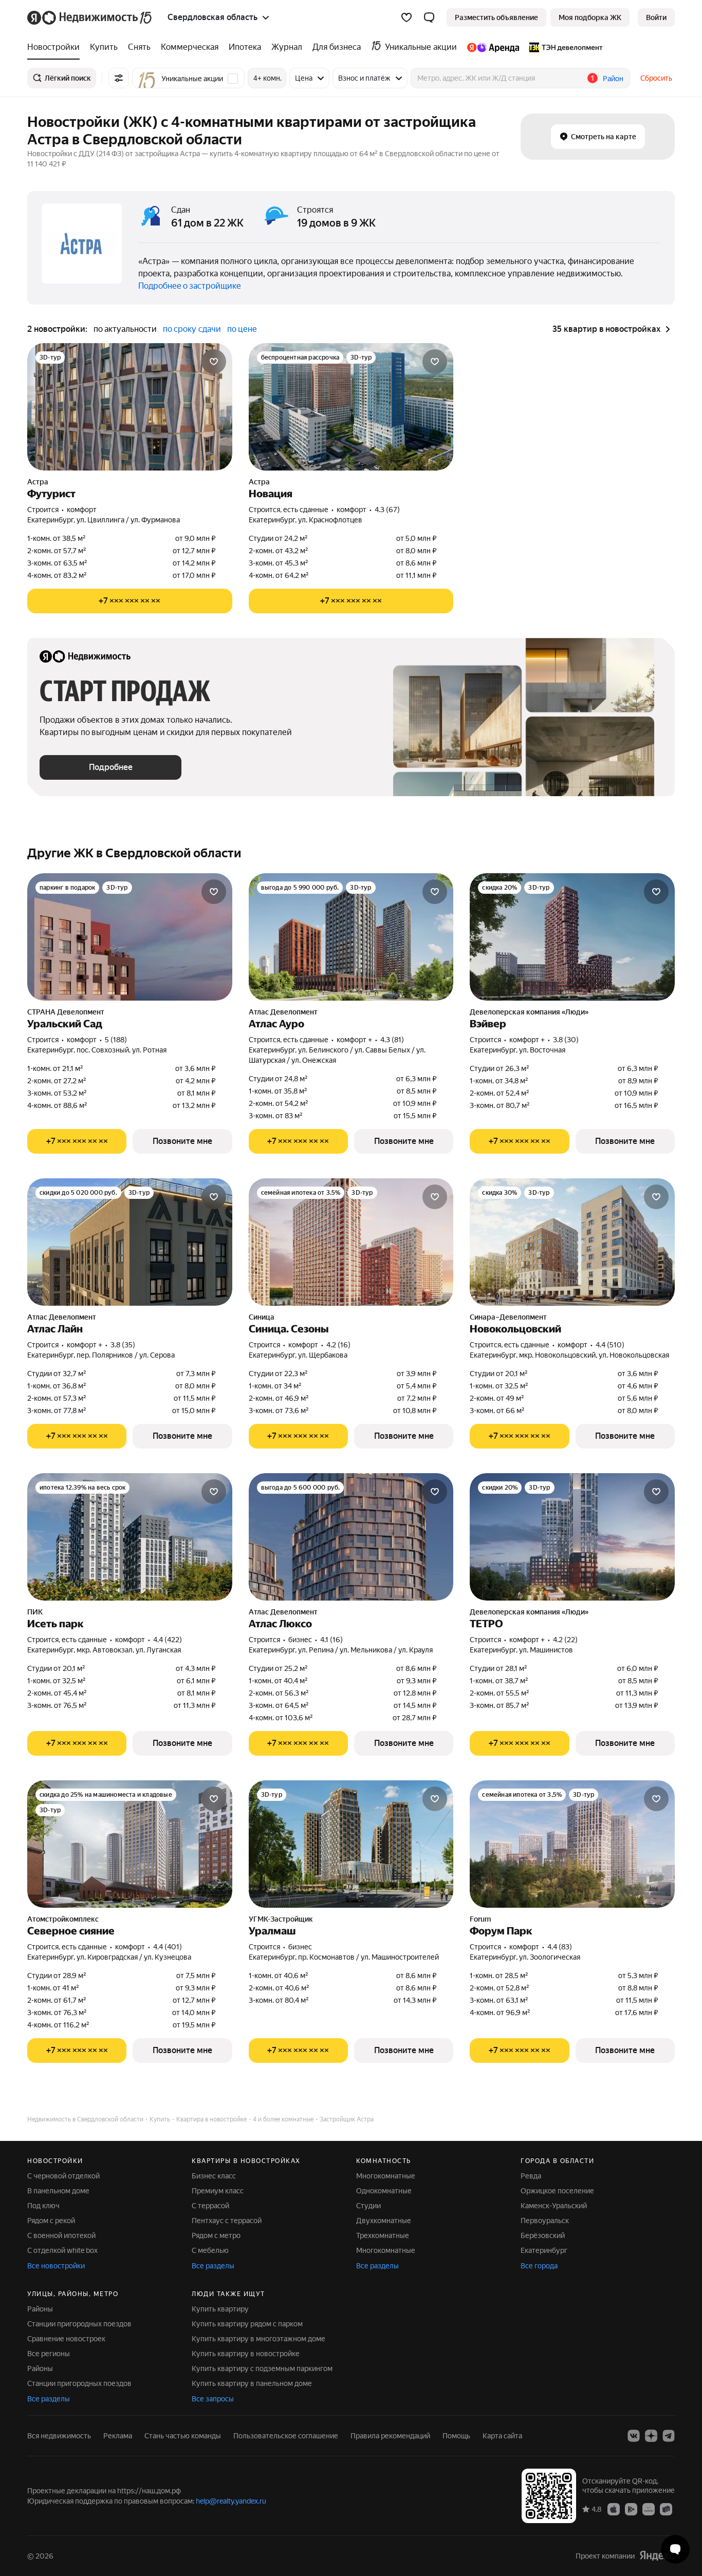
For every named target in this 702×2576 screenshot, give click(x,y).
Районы (40, 2309)
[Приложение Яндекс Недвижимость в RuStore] (666, 2509)
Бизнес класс (214, 2176)
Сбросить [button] (656, 78)
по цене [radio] (242, 329)
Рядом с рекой (51, 2221)
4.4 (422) (168, 1640)
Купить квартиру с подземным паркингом (262, 2368)
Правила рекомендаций (390, 2436)
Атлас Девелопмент (283, 1012)
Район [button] (613, 79)
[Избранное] (407, 17)
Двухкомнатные (384, 2221)
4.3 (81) (392, 1040)
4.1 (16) (331, 1640)
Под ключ (43, 2206)
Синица (262, 1317)
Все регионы (49, 2354)
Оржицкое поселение (557, 2191)
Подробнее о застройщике (190, 286)
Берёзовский (543, 2235)
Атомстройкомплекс (63, 1919)
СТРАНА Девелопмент (66, 1012)
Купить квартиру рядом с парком (247, 2324)
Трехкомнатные (383, 2235)
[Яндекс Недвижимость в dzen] (651, 2436)
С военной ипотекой (61, 2235)
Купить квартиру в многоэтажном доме (258, 2339)
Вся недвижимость (59, 2436)
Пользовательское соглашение (286, 2436)
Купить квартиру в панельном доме (252, 2383)
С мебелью (210, 2250)
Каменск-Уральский (554, 2206)
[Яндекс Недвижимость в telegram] (669, 2436)
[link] (656, 17)
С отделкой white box (62, 2250)
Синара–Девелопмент (508, 1317)
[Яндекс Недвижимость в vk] (634, 2436)
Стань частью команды (183, 2436)
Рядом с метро (216, 2235)
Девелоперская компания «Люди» (529, 1012)
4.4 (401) (168, 1947)
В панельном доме (58, 2191)
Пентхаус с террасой (227, 2221)
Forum (480, 1919)
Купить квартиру (220, 2309)
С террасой (210, 2206)
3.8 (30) (566, 1040)
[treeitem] (56, 47)
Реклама (118, 2436)
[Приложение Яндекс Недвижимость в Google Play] (631, 2509)
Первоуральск (545, 2221)
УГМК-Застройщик (281, 1919)
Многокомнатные (386, 2176)
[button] (429, 17)
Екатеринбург (544, 2250)
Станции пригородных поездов (79, 2324)
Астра (38, 482)
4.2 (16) (338, 1345)
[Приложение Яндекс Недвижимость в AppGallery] (649, 2509)
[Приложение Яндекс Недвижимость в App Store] (614, 2509)
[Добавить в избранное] (214, 362)
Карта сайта (502, 2436)
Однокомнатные (384, 2191)
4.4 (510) (610, 1345)
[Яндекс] (657, 2556)
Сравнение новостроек (66, 2339)
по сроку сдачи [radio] (192, 329)
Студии (368, 2206)
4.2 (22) (565, 1640)
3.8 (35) (123, 1345)
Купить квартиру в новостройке (246, 2354)
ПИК (35, 1612)
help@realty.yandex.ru (231, 2501)
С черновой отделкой (63, 2176)
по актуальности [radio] (125, 329)
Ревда (531, 2176)
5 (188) (116, 1040)
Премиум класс (218, 2191)
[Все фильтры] (119, 78)
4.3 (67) (387, 510)
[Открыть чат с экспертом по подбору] (675, 2549)
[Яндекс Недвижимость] (90, 17)
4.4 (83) (560, 1947)
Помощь (456, 2436)
